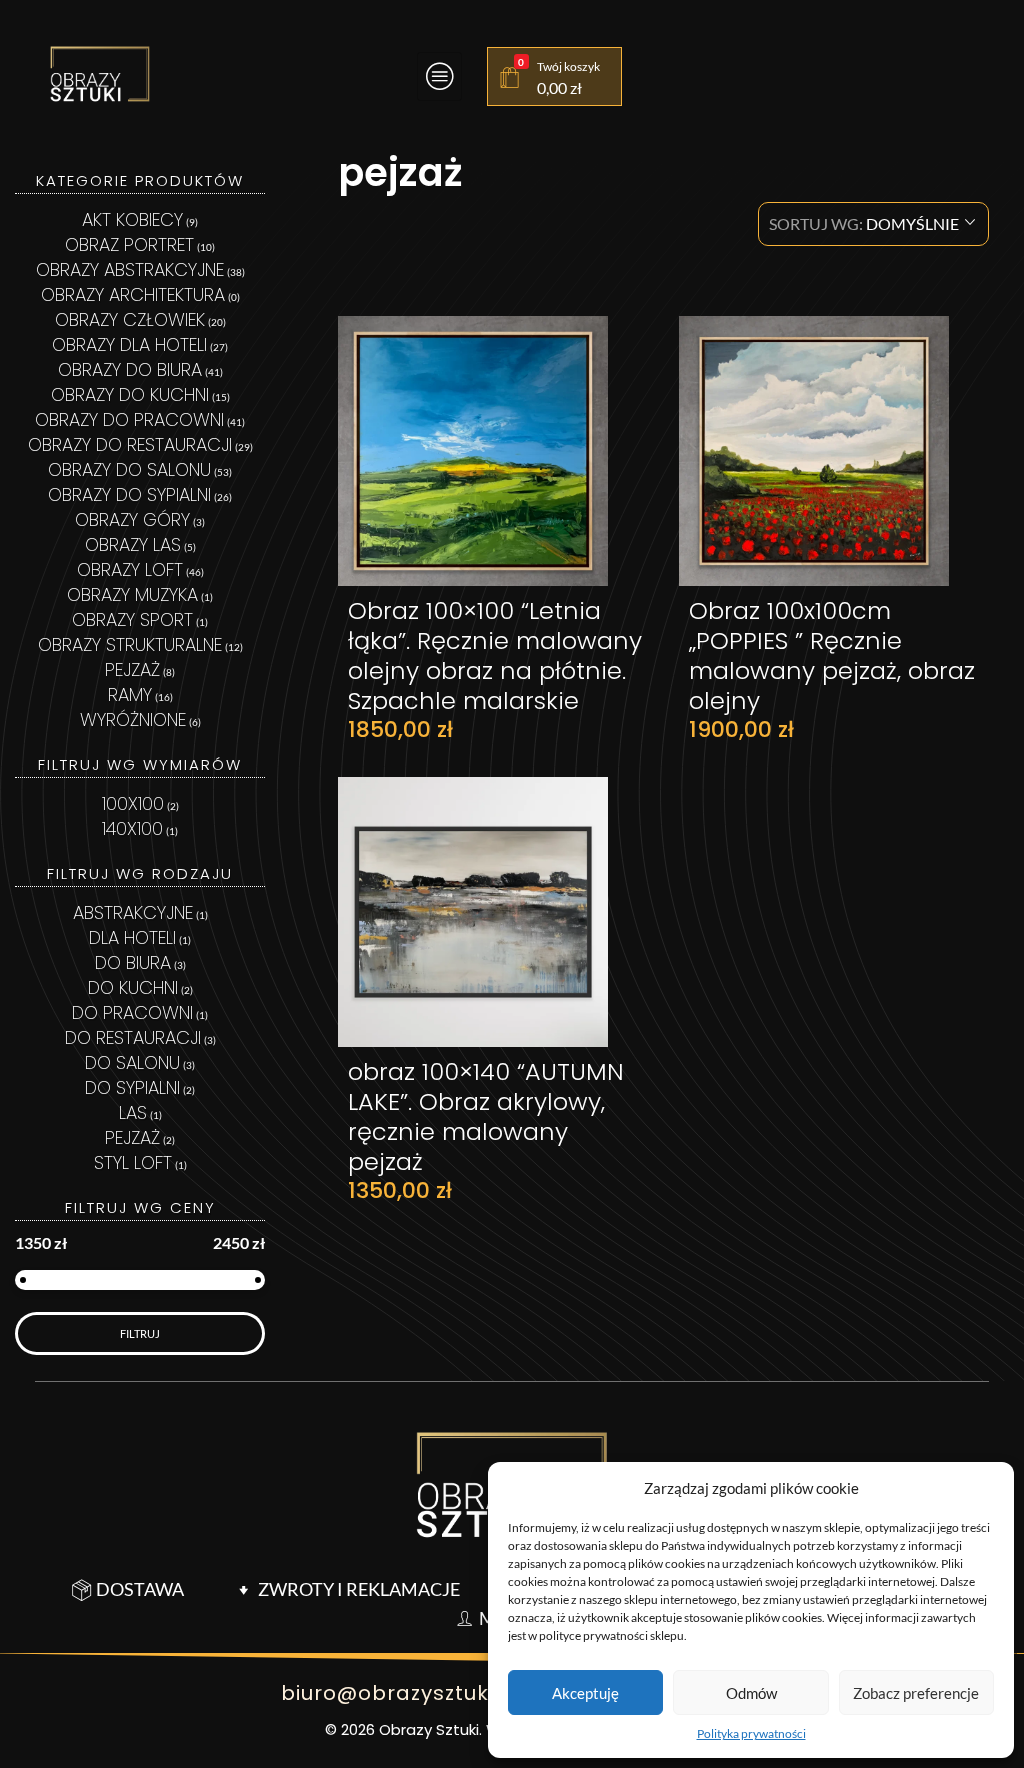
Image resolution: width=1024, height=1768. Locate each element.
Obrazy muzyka (132, 594)
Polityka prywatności (751, 1733)
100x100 (133, 803)
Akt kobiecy (132, 219)
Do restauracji (133, 1037)
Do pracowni (132, 1012)
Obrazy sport (132, 619)
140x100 (132, 828)
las (133, 1112)
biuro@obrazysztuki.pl (400, 1693)
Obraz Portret (129, 244)
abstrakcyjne (133, 912)
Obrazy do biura (130, 369)
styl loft (133, 1162)
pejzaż (132, 1137)
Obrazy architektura (133, 294)
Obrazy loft (130, 569)
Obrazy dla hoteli (129, 344)
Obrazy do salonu (129, 469)
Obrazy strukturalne (130, 644)
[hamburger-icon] (439, 76)
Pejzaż (132, 669)
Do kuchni (133, 987)
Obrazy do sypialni (129, 494)
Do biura (133, 962)
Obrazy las (133, 544)
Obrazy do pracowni (129, 419)
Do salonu (132, 1062)
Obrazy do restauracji (130, 444)
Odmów (751, 1693)
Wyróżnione (133, 719)
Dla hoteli (132, 937)
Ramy (130, 694)
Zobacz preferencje (916, 1693)
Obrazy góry (132, 519)
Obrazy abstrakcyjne (130, 269)
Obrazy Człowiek (130, 319)
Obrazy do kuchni (130, 394)
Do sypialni (132, 1087)
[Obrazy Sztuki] (100, 74)
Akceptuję (585, 1693)
